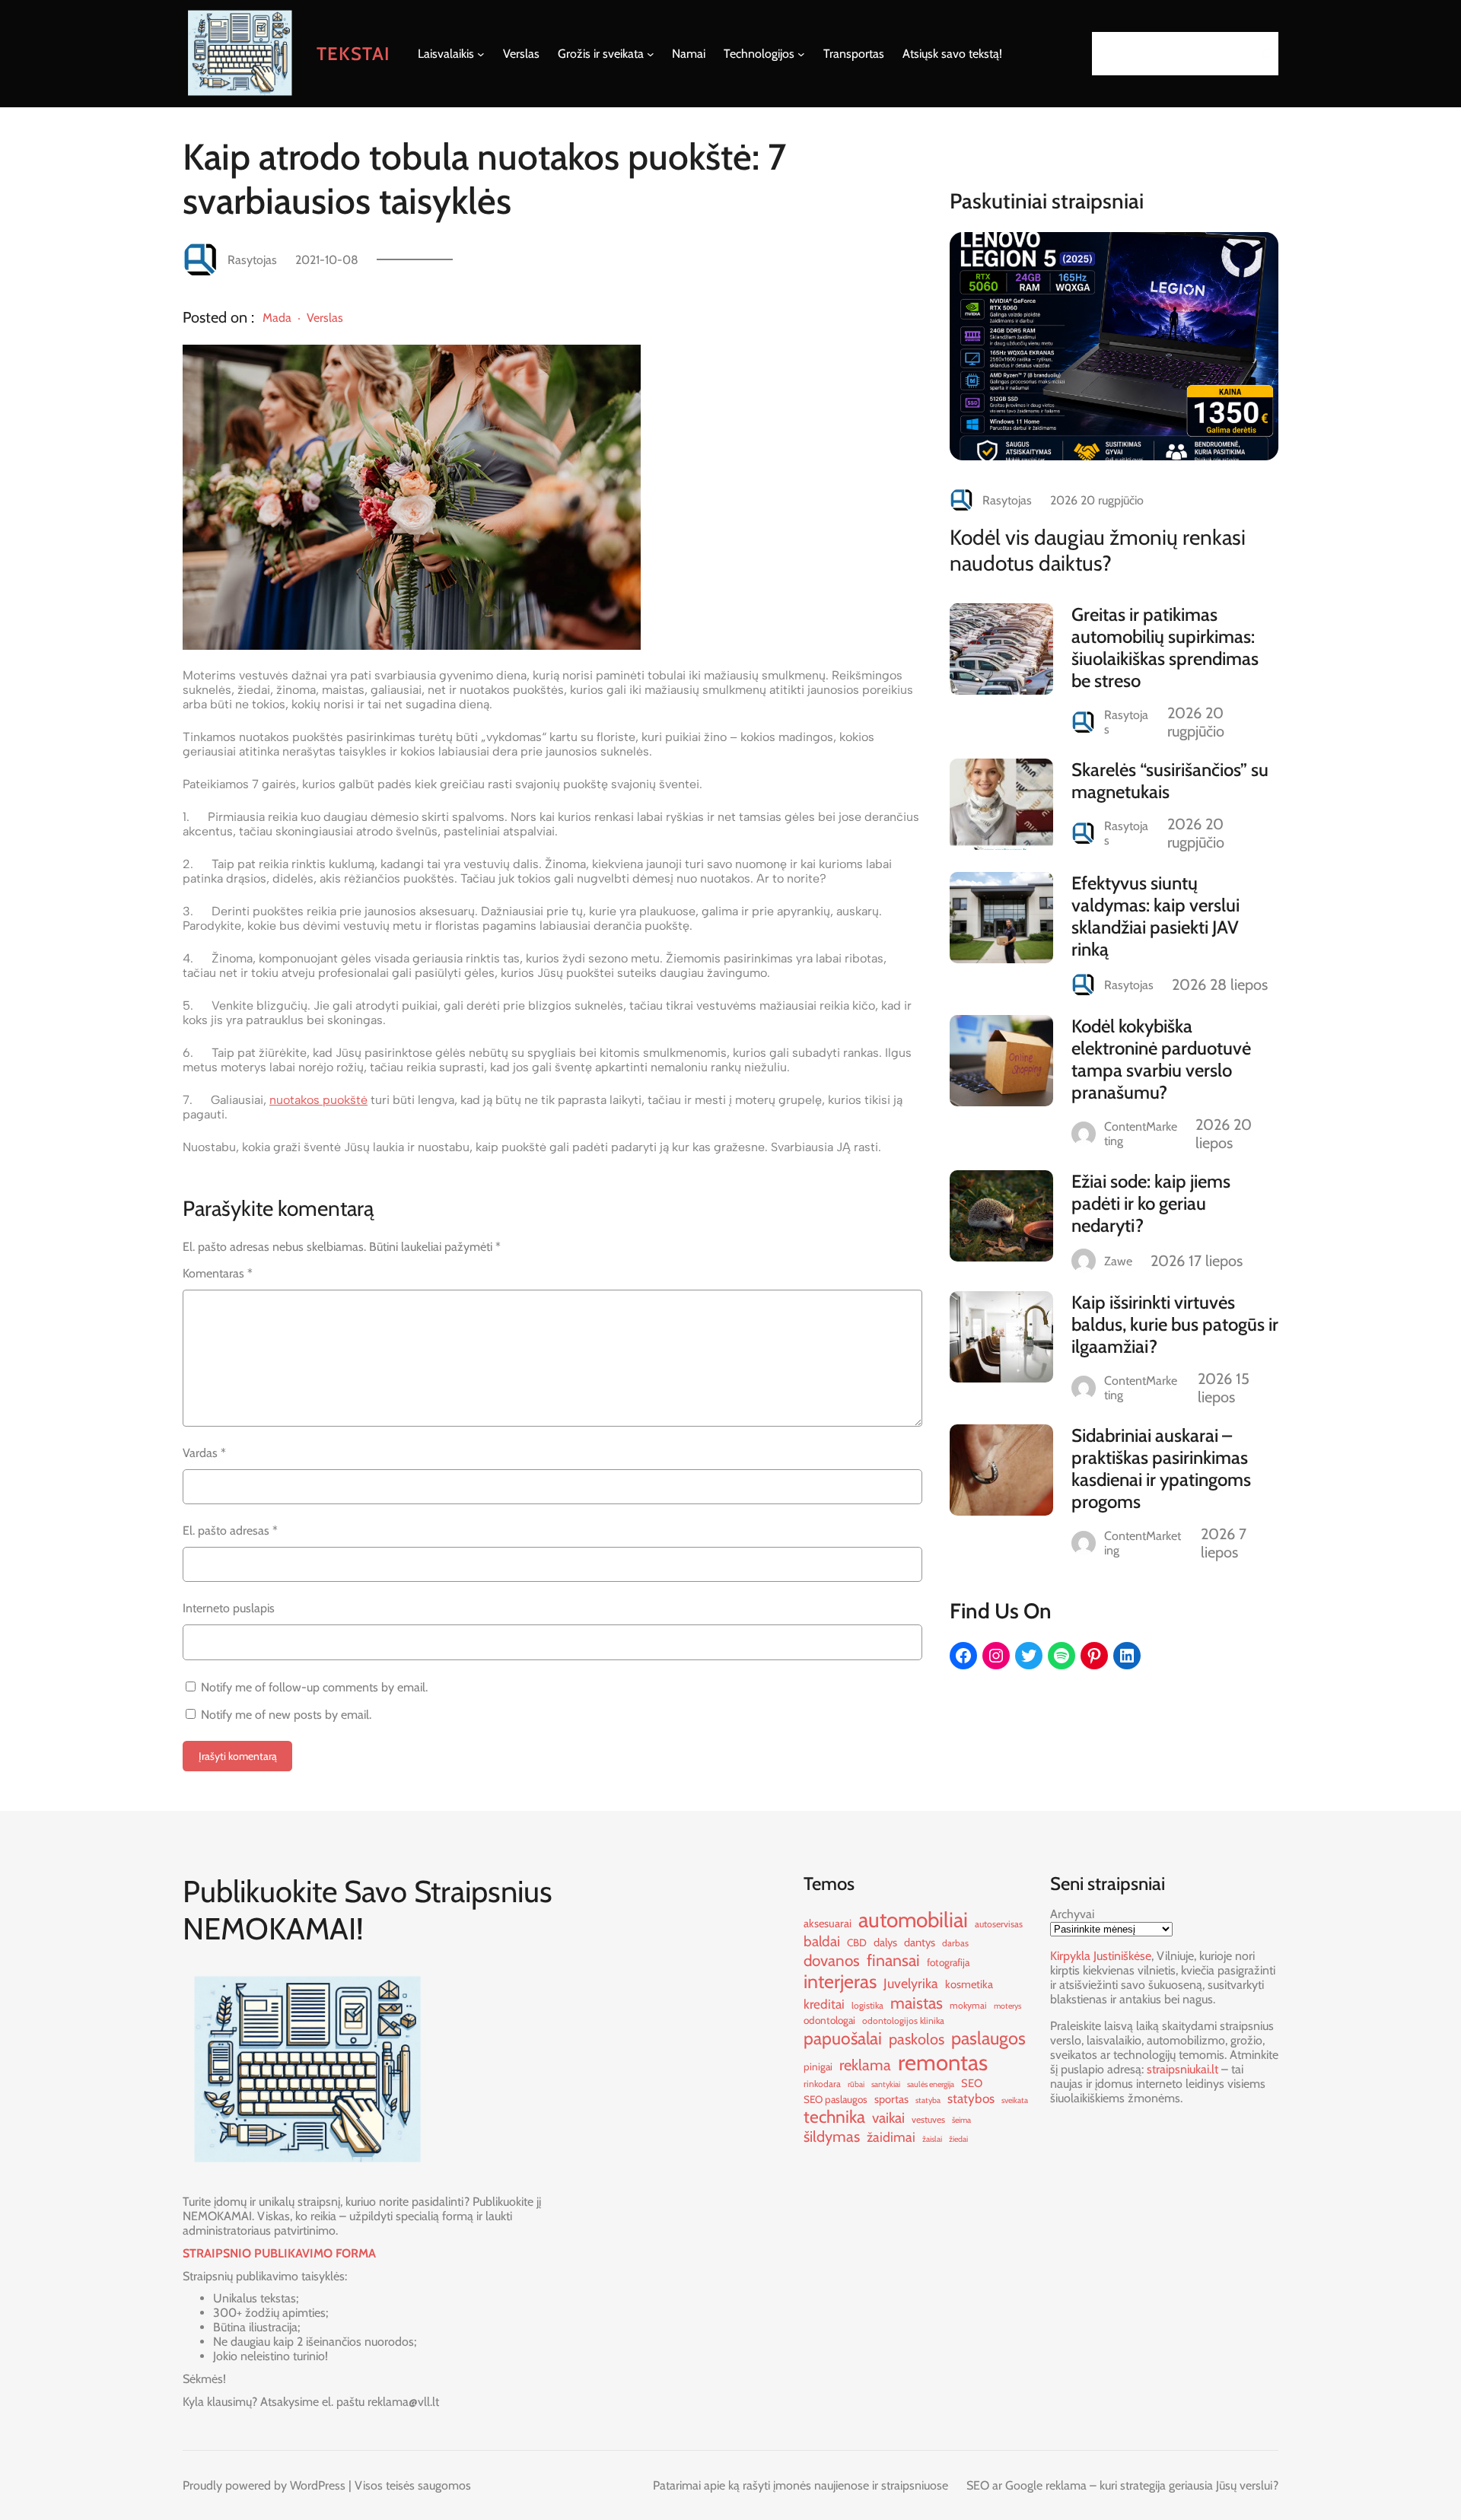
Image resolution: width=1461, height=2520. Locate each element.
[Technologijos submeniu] (801, 54)
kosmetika (969, 1984)
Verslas (325, 318)
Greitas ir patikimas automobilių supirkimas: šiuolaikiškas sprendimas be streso (1165, 647)
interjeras (840, 1981)
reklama (865, 2065)
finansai (893, 1960)
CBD (857, 1943)
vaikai (888, 2118)
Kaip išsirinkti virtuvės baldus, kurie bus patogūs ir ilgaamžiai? (1175, 1324)
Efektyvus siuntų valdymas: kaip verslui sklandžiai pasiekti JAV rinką (1155, 916)
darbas (955, 1943)
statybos (971, 2098)
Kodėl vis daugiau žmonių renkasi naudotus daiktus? (1098, 550)
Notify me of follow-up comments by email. (314, 1687)
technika (834, 2117)
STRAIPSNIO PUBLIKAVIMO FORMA (279, 2253)
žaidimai (891, 2137)
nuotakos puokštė (318, 1100)
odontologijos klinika (903, 2020)
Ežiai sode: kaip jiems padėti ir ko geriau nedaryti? (1151, 1203)
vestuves (928, 2119)
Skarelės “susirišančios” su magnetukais (1170, 781)
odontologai (829, 2020)
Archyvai (1072, 1914)
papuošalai (843, 2038)
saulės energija (931, 2084)
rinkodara (822, 2084)
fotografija (948, 1962)
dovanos (832, 1960)
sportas (891, 2099)
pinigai (818, 2067)
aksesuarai (828, 1923)
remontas (943, 2062)
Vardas (204, 1453)
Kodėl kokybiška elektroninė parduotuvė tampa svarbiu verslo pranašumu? (1161, 1059)
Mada (277, 318)
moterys (1007, 2006)
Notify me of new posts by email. (286, 1715)
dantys (920, 1943)
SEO (972, 2083)
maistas (917, 2003)
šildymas (832, 2137)
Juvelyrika (911, 1983)
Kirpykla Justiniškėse (1101, 1956)
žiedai (958, 2139)
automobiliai (913, 1920)
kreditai (824, 2004)
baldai (822, 1941)
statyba (928, 2100)
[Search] (1262, 54)
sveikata (1015, 2100)
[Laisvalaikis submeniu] (481, 54)
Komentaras (218, 1273)
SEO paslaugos (836, 2099)
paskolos (917, 2039)
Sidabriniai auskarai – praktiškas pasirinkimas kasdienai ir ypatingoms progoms (1161, 1468)
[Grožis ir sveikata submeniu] (651, 54)
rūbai (856, 2084)
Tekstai (353, 54)
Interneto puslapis (229, 1608)
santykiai (886, 2084)
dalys (885, 1943)
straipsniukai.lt (1182, 2069)
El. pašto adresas (230, 1530)
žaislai (932, 2139)
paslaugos (988, 2038)
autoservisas (999, 1924)
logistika (867, 2005)
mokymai (968, 2005)
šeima (961, 2120)
